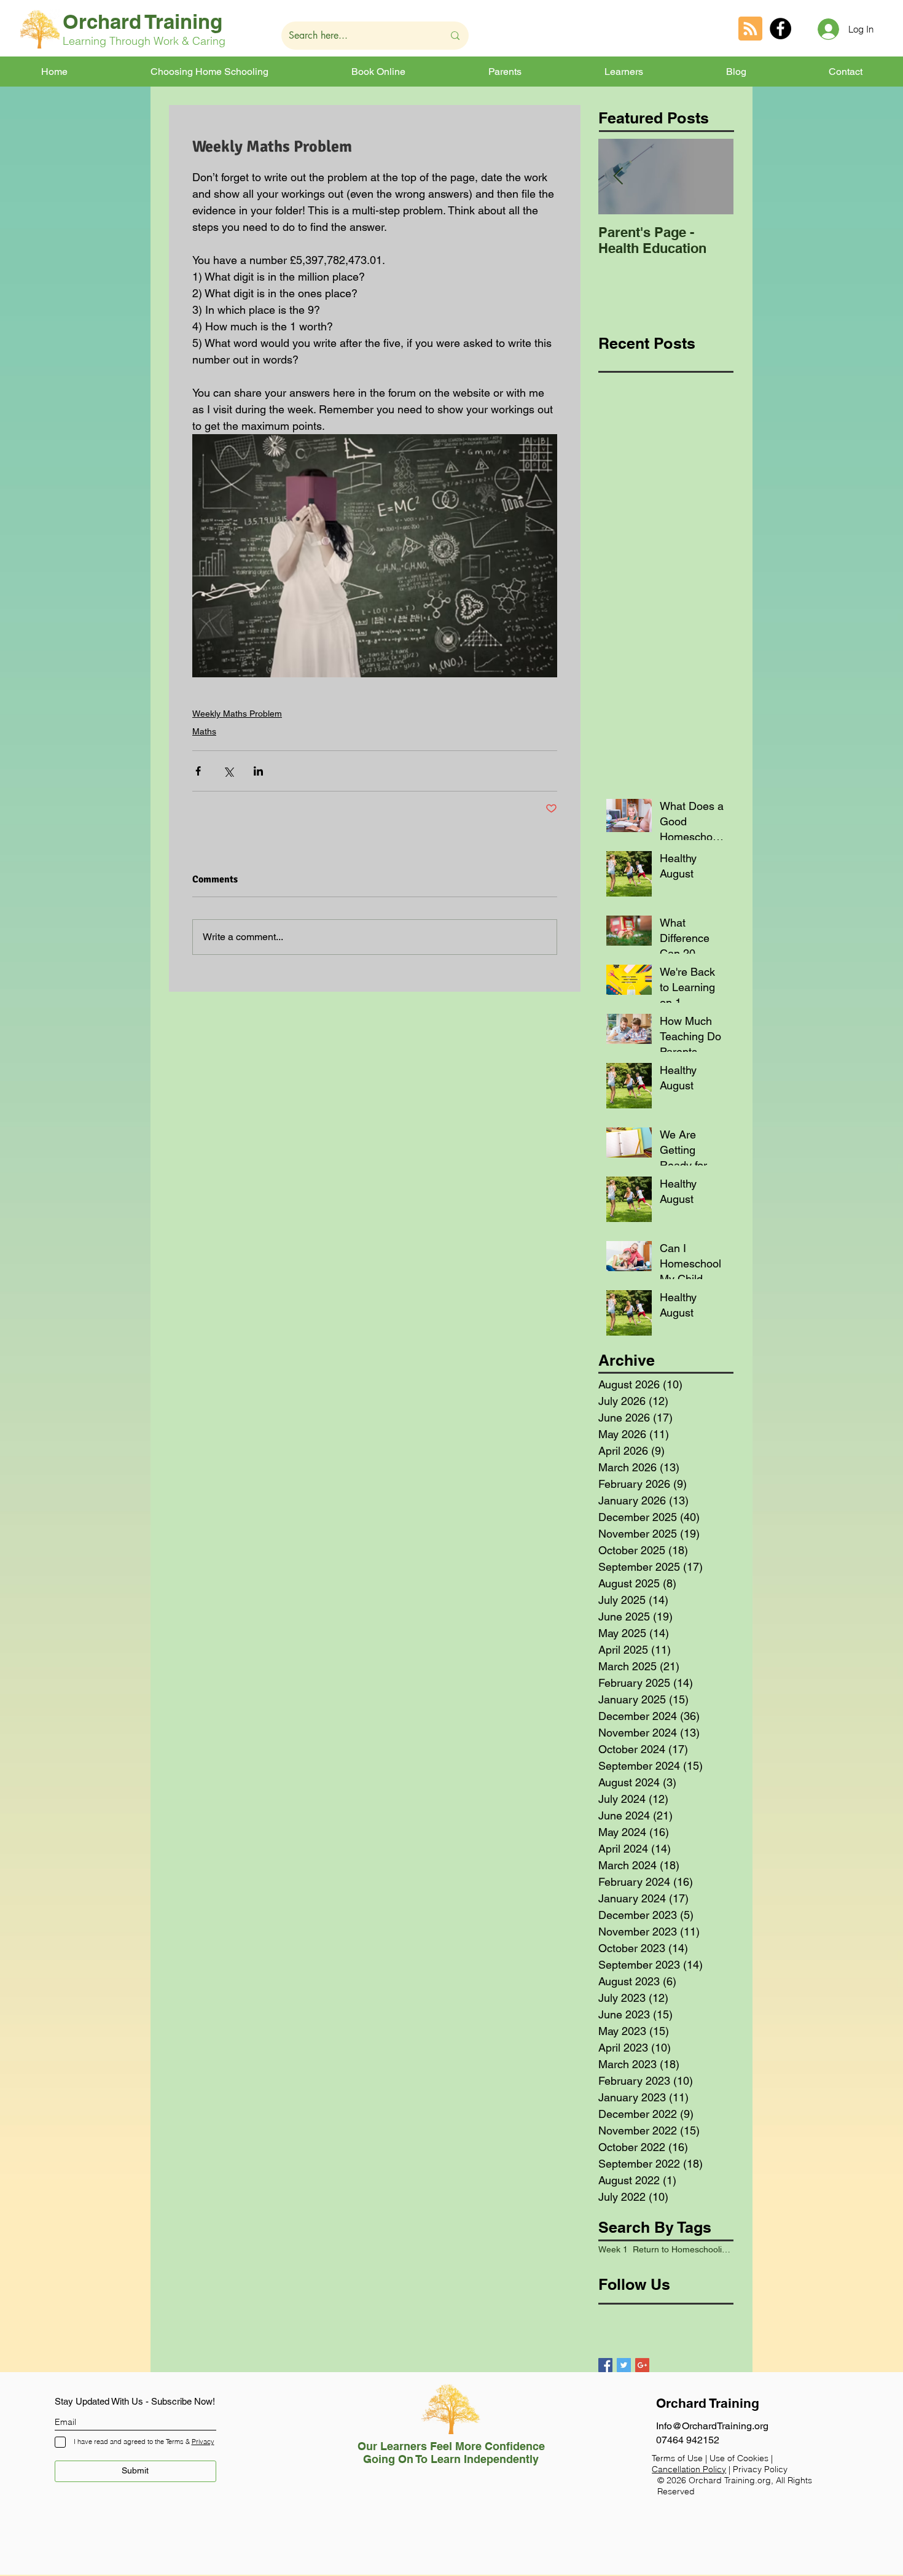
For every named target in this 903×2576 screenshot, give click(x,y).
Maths (204, 731)
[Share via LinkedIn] (258, 771)
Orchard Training (143, 21)
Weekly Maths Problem (237, 714)
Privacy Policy (760, 2469)
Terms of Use (677, 2458)
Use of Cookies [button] (740, 2458)
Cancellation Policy (689, 2469)
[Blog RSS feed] (750, 29)
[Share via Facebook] (198, 771)
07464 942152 (688, 2440)
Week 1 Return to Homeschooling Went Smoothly (666, 2249)
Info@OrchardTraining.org (712, 2426)
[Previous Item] (618, 177)
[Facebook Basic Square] (605, 2365)
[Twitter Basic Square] (624, 2365)
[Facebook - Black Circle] (780, 29)
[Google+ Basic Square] (642, 2365)
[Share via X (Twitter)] (228, 771)
